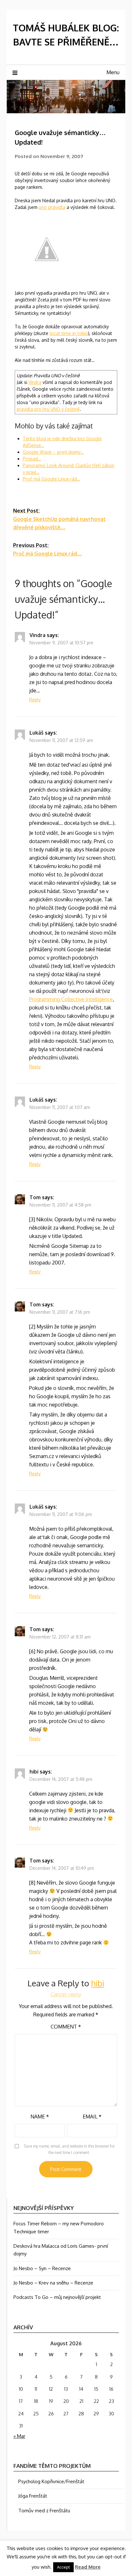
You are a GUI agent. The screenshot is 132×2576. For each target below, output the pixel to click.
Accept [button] (63, 2567)
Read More (88, 2567)
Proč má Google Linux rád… (51, 479)
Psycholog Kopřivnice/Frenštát (51, 2481)
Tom (35, 1197)
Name (40, 2117)
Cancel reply (66, 1994)
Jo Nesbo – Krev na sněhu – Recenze (53, 2283)
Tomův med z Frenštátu (44, 2511)
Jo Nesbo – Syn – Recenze (42, 2268)
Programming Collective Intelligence (71, 999)
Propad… (32, 459)
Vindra (35, 382)
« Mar (19, 2436)
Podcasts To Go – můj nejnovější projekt (57, 2297)
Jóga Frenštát (33, 2496)
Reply (35, 700)
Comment (66, 2027)
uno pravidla (52, 207)
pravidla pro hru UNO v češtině (48, 409)
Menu (113, 72)
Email (92, 2117)
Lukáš (37, 733)
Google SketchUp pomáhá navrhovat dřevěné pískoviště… (59, 519)
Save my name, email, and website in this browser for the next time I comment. (69, 2149)
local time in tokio (69, 333)
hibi (34, 1772)
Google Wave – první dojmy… (53, 452)
